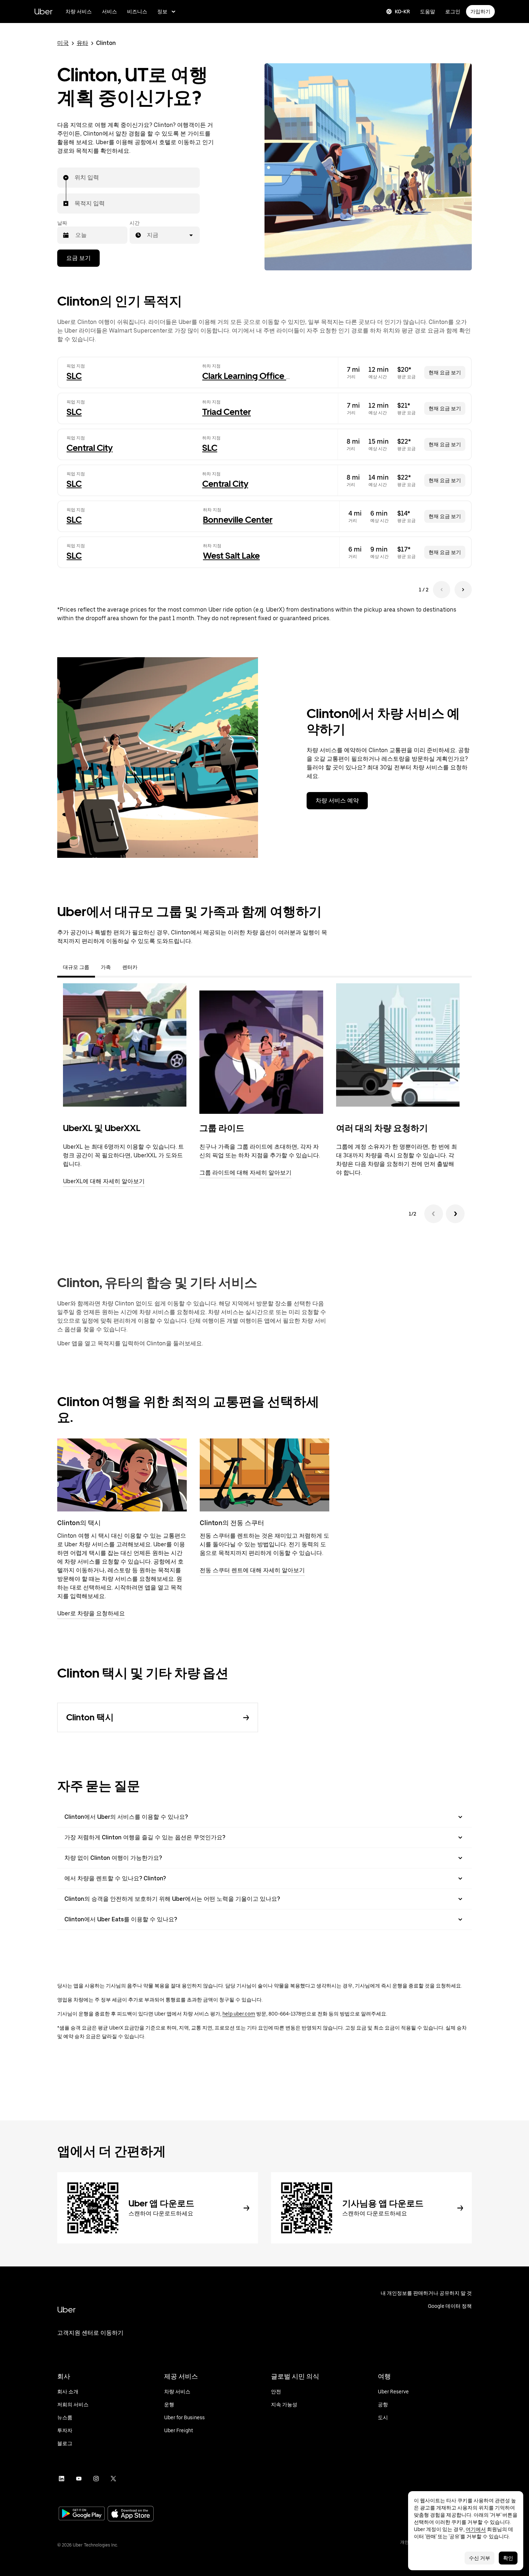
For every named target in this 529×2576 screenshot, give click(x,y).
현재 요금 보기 (445, 372)
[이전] (434, 1214)
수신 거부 (480, 2558)
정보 (162, 12)
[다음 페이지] (463, 590)
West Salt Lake (231, 556)
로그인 (453, 12)
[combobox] (75, 178)
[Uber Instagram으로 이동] (96, 2479)
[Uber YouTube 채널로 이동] (79, 2479)
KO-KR (402, 12)
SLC (74, 376)
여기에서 (476, 2529)
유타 (82, 43)
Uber (43, 11)
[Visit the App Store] (131, 2514)
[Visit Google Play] (82, 2514)
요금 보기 (78, 258)
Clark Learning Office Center (258, 376)
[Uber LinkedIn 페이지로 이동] (62, 2479)
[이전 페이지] (442, 590)
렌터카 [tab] (130, 967)
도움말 (428, 12)
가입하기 (480, 12)
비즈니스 (137, 12)
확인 (508, 2558)
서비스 (109, 12)
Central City (90, 448)
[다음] (455, 1214)
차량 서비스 (79, 12)
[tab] (149, 967)
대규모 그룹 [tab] (76, 967)
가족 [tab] (106, 967)
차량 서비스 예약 (337, 800)
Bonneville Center (238, 520)
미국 (63, 43)
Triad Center (227, 412)
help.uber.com (239, 2014)
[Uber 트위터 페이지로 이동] (113, 2479)
